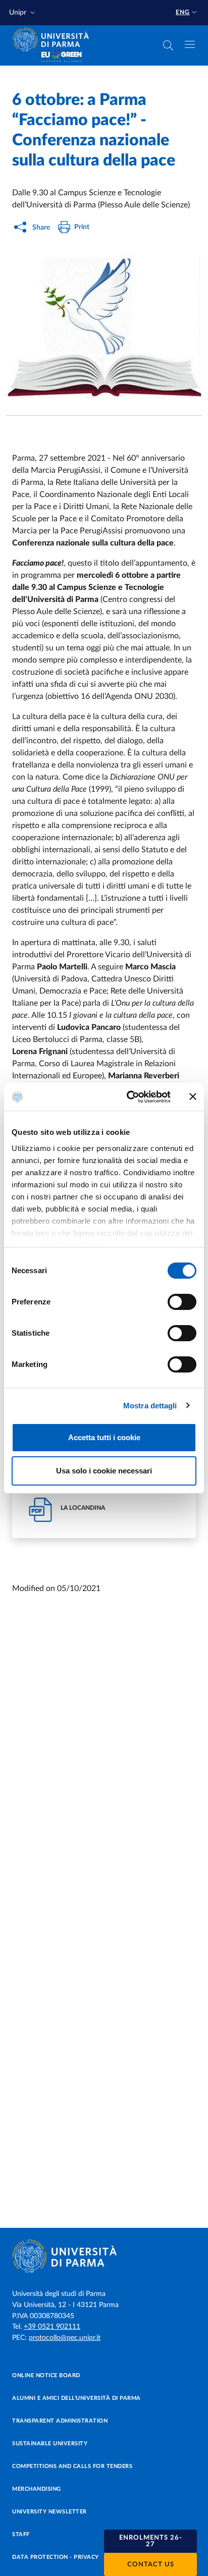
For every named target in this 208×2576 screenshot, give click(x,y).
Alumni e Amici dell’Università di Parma (76, 2398)
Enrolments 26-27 (151, 2541)
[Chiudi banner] (193, 1097)
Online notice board (46, 2375)
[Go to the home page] (54, 39)
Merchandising (37, 2489)
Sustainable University (50, 2444)
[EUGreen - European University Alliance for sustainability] (62, 57)
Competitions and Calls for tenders (72, 2466)
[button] (23, 13)
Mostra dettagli (150, 1406)
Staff (21, 2534)
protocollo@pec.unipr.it (65, 2338)
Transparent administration (60, 2421)
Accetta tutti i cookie (104, 1437)
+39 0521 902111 (52, 2327)
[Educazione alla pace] (104, 327)
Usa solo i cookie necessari (104, 1471)
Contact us (151, 2565)
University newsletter (49, 2512)
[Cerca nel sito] (168, 45)
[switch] (182, 1302)
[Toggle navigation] (190, 44)
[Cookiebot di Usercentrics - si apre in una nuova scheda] (129, 1097)
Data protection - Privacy (56, 2557)
